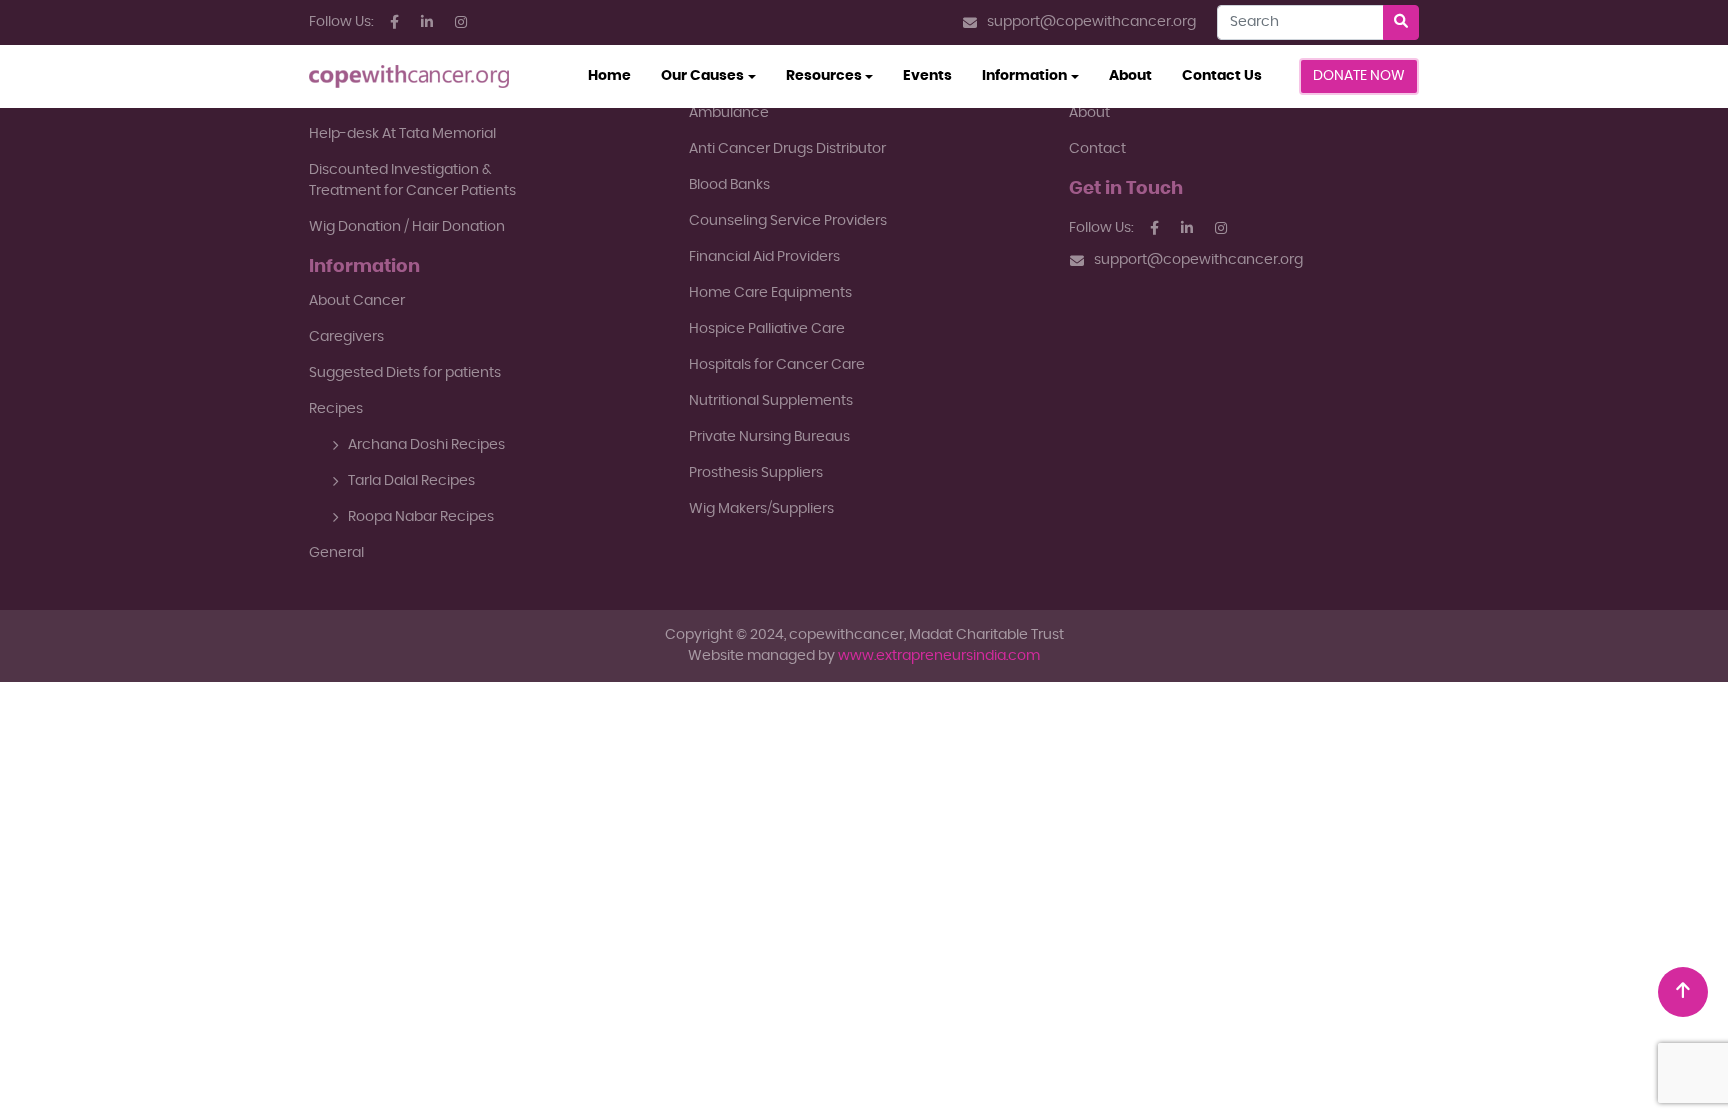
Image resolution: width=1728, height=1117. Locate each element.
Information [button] (1024, 76)
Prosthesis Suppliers (756, 473)
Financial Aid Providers (764, 257)
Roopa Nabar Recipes (421, 517)
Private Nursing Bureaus (769, 437)
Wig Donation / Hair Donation (407, 227)
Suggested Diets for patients (405, 373)
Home (617, 75)
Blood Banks (729, 185)
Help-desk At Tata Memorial (402, 134)
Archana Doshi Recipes (426, 445)
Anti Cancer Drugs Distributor (787, 149)
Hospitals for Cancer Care (777, 365)
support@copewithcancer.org (1091, 22)
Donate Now (1359, 76)
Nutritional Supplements (771, 401)
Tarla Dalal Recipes (411, 481)
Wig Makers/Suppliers (761, 509)
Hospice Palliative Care (767, 329)
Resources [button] (824, 76)
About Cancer (357, 301)
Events (927, 76)
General (336, 553)
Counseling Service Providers (788, 221)
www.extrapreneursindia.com (939, 656)
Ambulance (729, 113)
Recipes (336, 409)
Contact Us (1222, 76)
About (1130, 76)
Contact (1097, 149)
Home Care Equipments (770, 293)
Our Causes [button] (702, 76)
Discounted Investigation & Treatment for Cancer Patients (412, 180)
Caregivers (346, 337)
